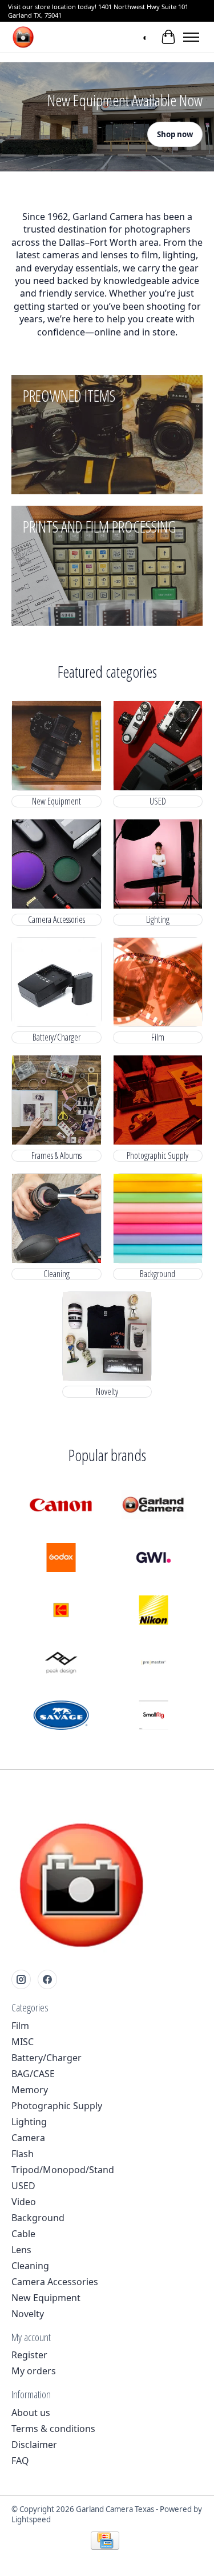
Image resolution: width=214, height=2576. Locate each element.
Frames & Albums (56, 1156)
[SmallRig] (154, 1717)
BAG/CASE (33, 2074)
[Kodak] (61, 1611)
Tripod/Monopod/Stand (63, 2170)
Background (158, 1274)
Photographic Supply (158, 1156)
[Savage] (61, 1717)
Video (24, 2202)
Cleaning (56, 1274)
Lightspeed (31, 2519)
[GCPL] (154, 1506)
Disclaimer (34, 2445)
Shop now (175, 134)
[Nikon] (154, 1611)
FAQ (20, 2461)
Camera (28, 2138)
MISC (23, 2042)
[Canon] (61, 1506)
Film (158, 1037)
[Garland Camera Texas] (23, 37)
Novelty (107, 1392)
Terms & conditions (53, 2429)
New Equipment (56, 801)
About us (31, 2413)
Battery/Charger (56, 1037)
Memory (30, 2090)
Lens (21, 2250)
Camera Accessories (56, 920)
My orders (34, 2371)
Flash (23, 2154)
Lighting (158, 920)
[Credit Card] (105, 2542)
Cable (23, 2234)
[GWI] (154, 1559)
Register (29, 2355)
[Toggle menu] (191, 37)
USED (158, 801)
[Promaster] (154, 1664)
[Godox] (61, 1559)
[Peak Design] (61, 1664)
